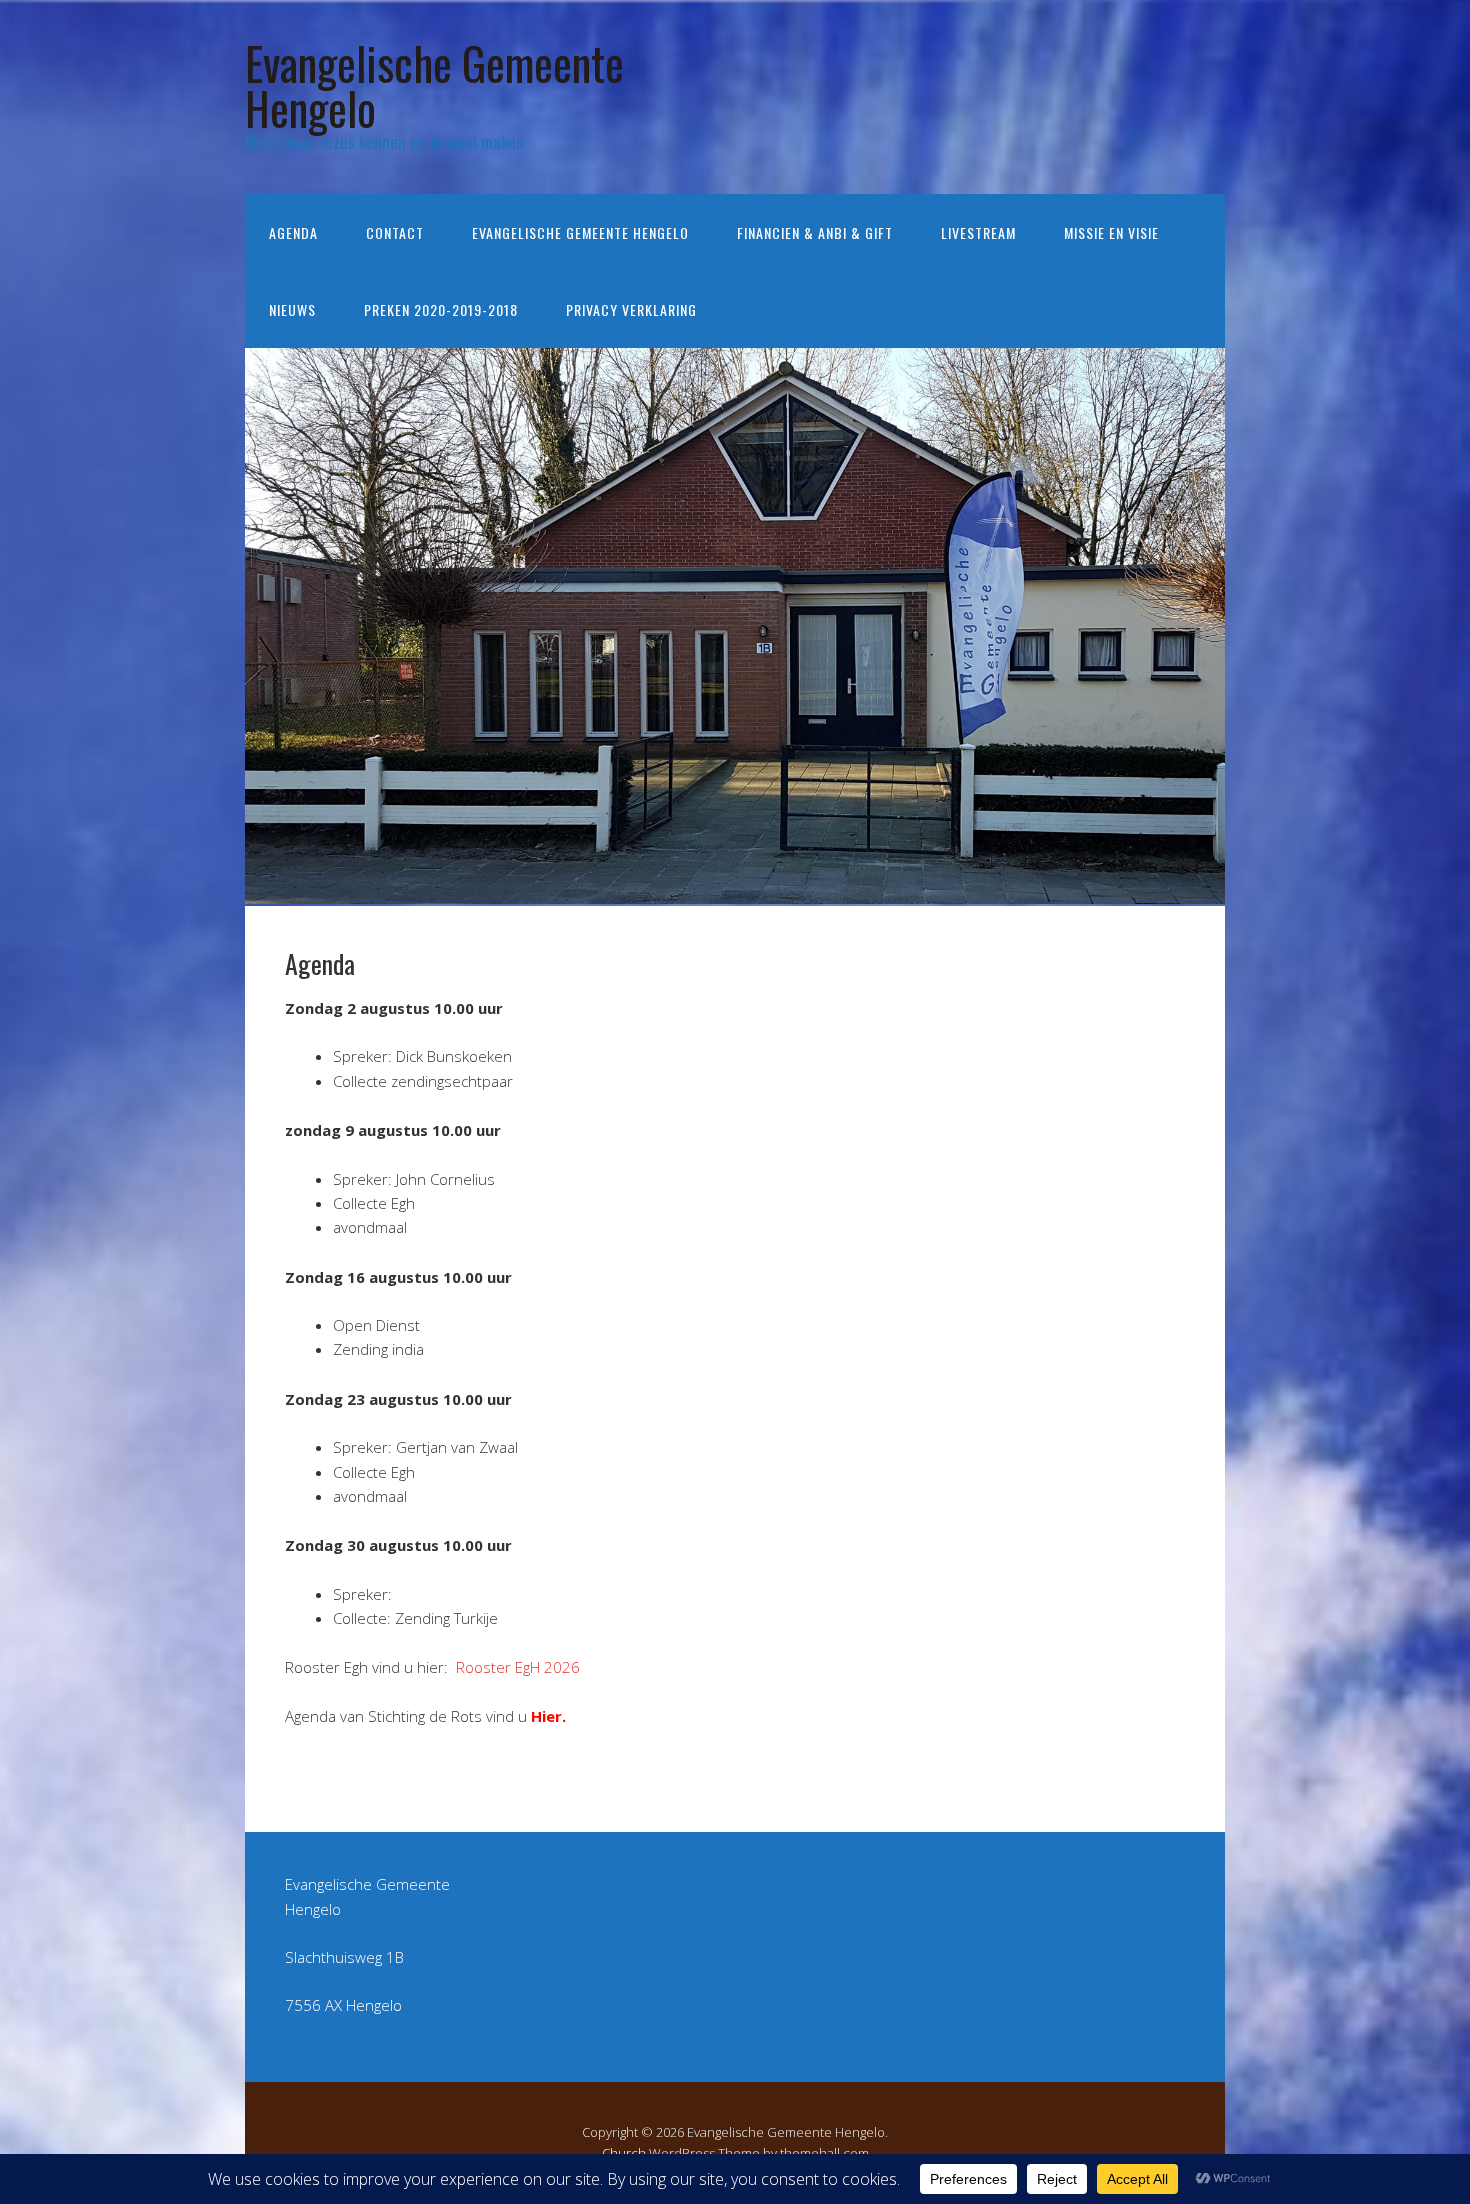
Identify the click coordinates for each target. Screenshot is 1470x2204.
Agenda (293, 232)
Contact (395, 232)
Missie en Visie (1111, 232)
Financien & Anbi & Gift (815, 232)
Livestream (978, 232)
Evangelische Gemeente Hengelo (434, 85)
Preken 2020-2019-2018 (441, 309)
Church (624, 2153)
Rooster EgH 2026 (518, 1667)
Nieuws (292, 309)
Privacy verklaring (631, 309)
